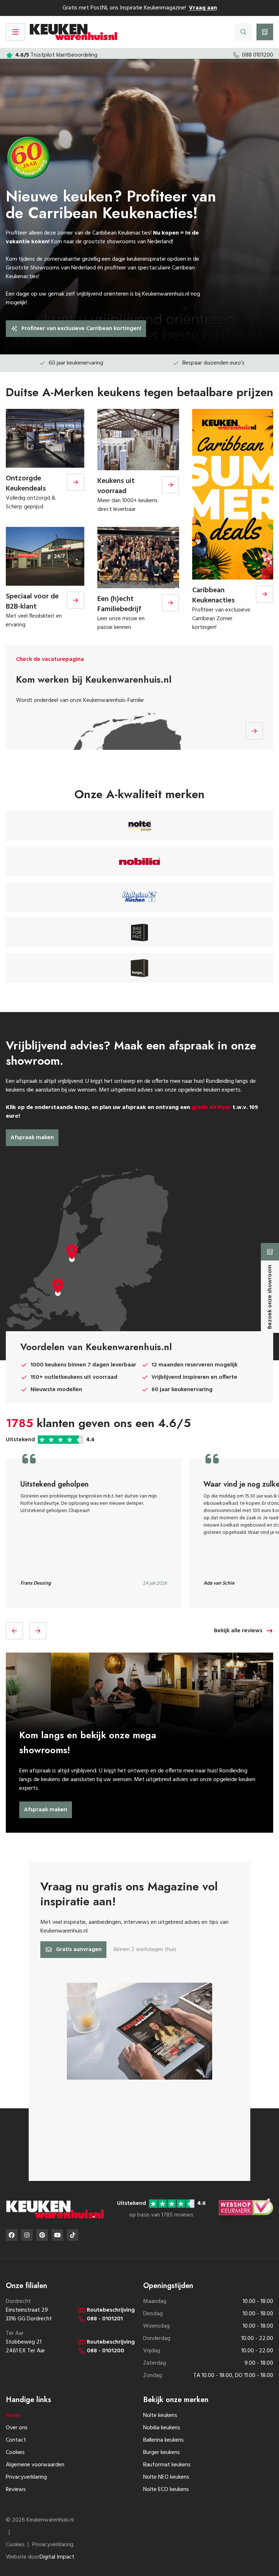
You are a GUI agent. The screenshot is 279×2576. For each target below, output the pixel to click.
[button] (15, 1631)
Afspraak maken (32, 1138)
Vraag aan (203, 8)
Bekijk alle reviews (238, 1631)
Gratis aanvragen (79, 1950)
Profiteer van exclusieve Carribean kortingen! (81, 329)
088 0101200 (258, 55)
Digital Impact (57, 2557)
